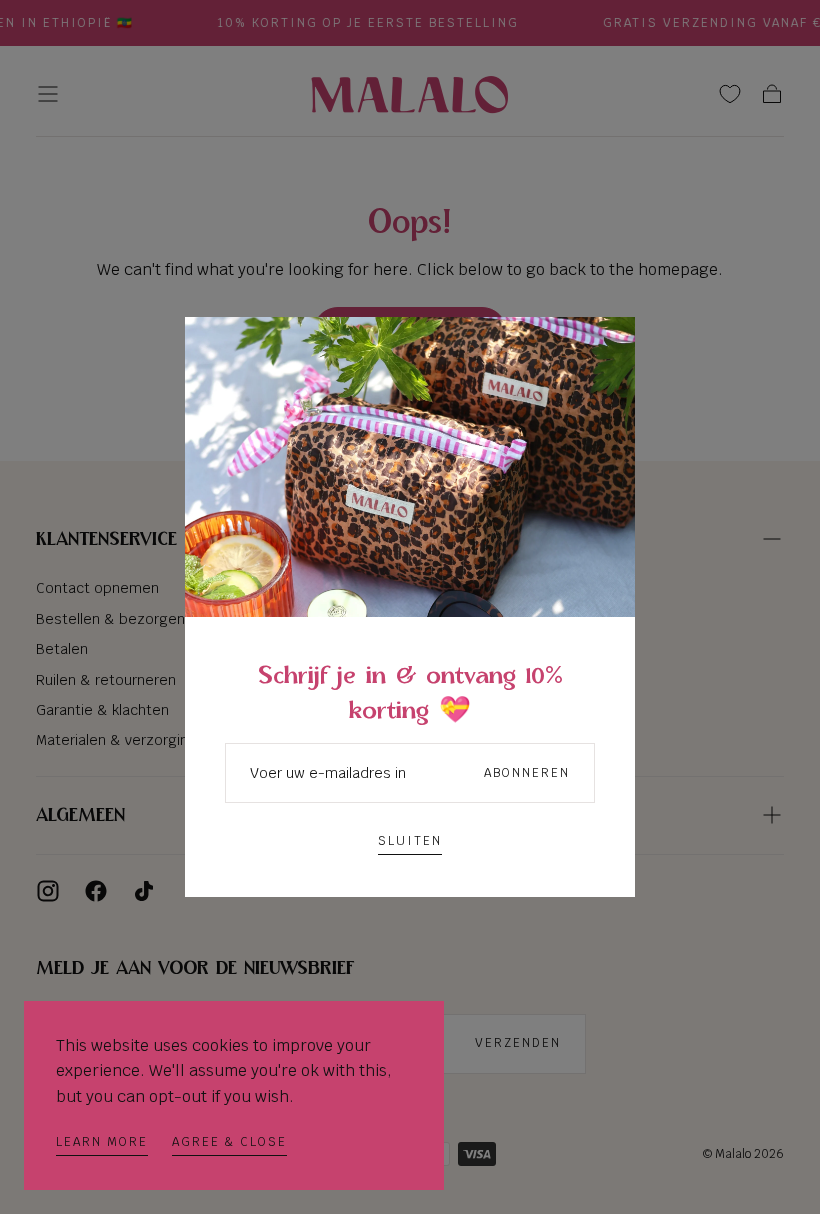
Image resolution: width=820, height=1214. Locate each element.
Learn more (102, 1142)
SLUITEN (410, 841)
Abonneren (527, 773)
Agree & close (229, 1142)
